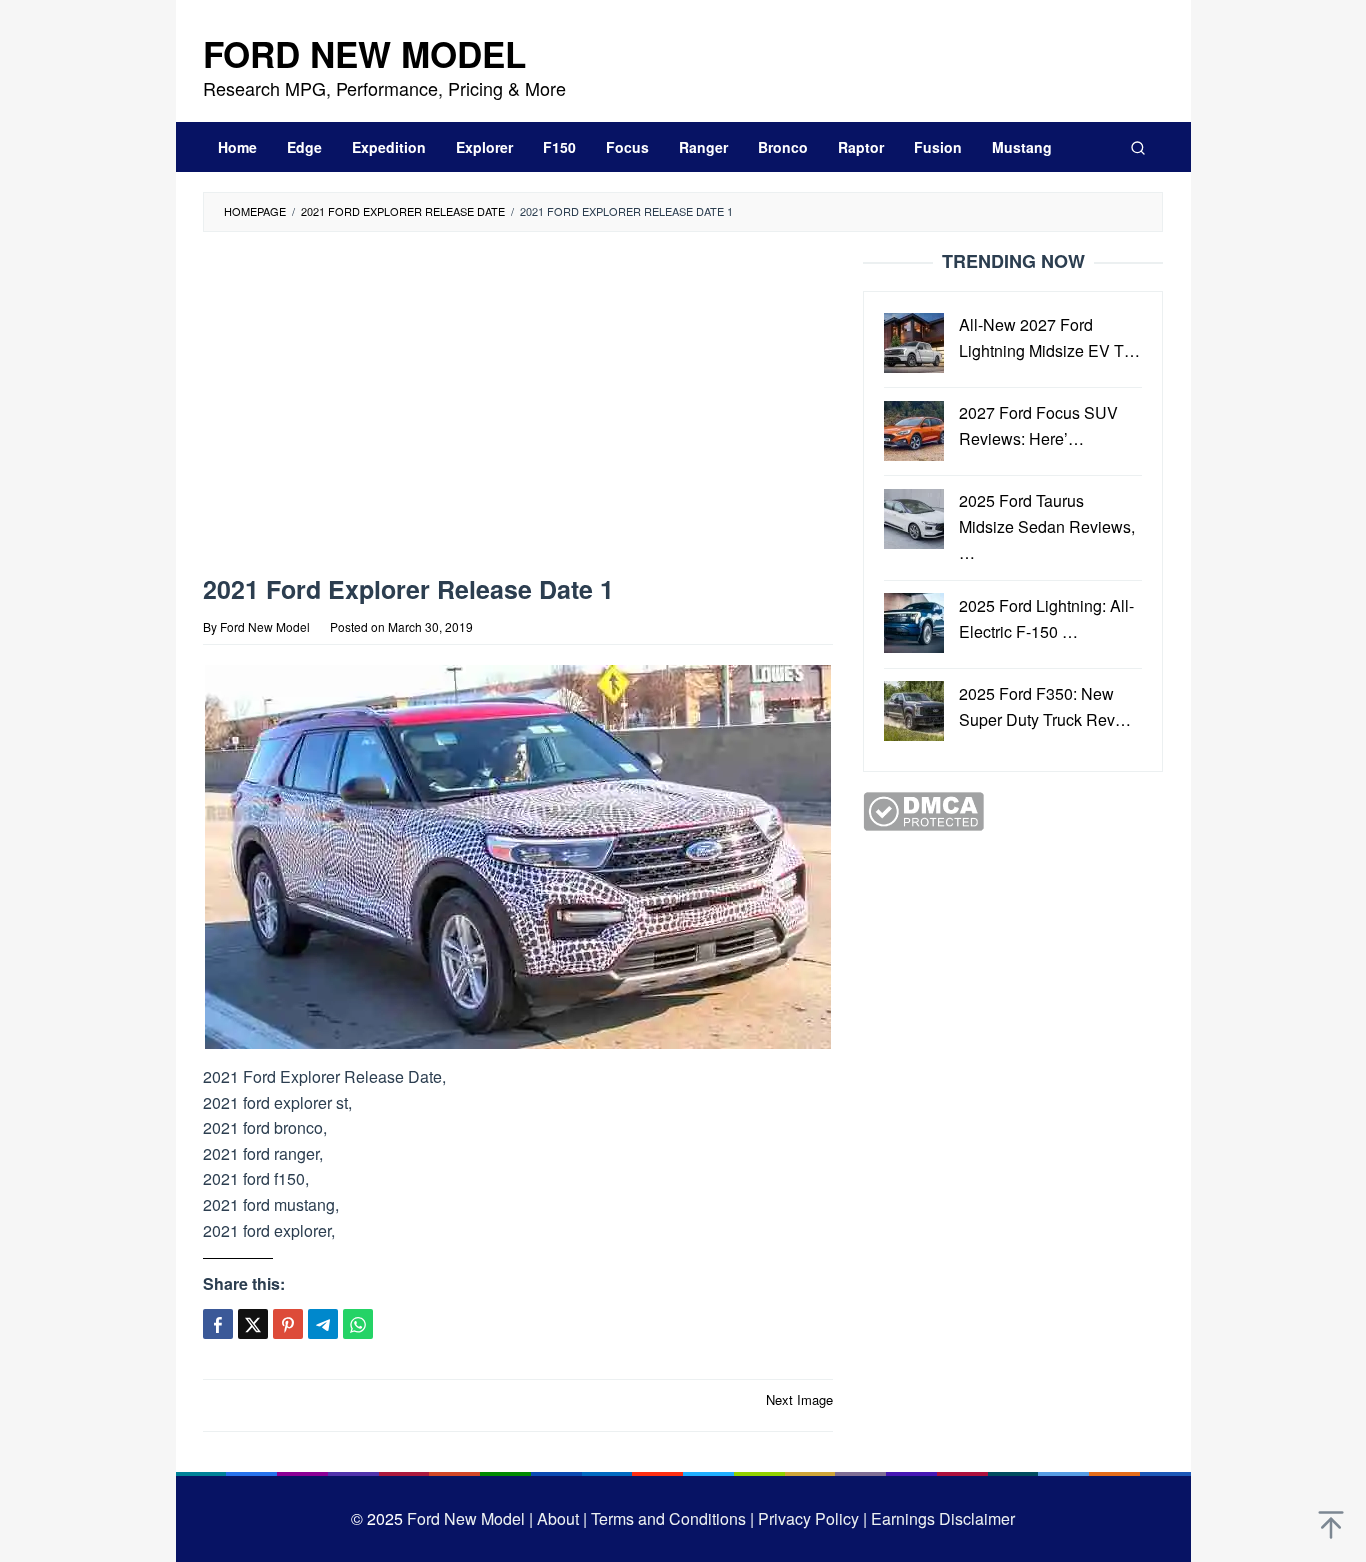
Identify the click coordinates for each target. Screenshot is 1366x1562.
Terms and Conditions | (670, 1518)
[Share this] (218, 1324)
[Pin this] (288, 1324)
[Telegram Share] (323, 1324)
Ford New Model (364, 54)
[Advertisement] (518, 408)
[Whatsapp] (358, 1324)
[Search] (1138, 147)
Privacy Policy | (810, 1518)
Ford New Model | (470, 1518)
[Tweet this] (253, 1324)
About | (562, 1518)
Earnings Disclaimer (941, 1518)
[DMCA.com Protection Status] (923, 809)
